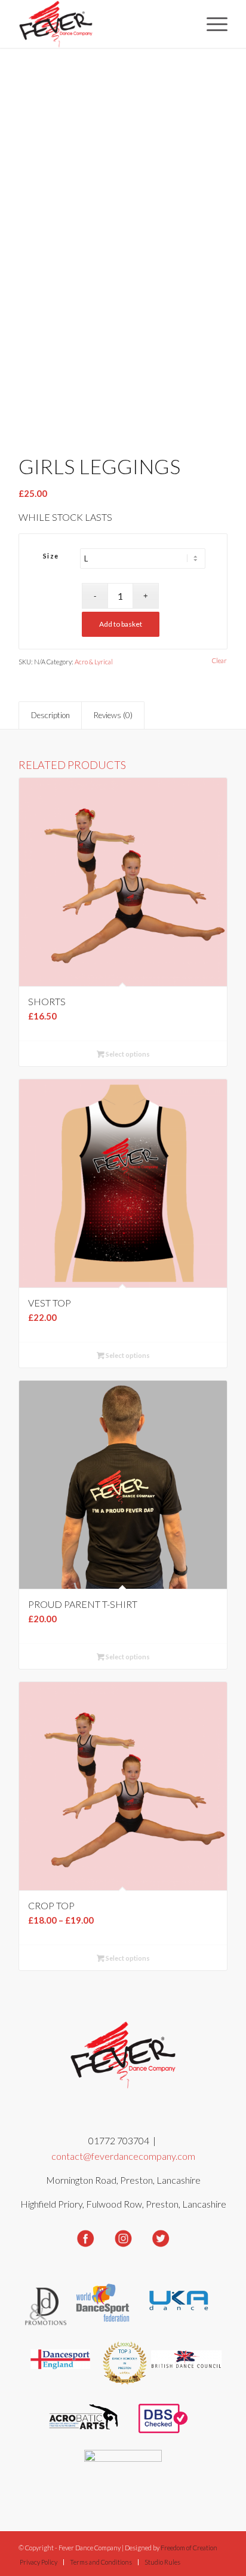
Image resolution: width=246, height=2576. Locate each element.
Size (51, 556)
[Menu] (211, 24)
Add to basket (121, 624)
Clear (219, 660)
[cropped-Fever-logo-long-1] (102, 24)
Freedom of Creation (189, 2548)
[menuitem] (211, 24)
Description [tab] (50, 715)
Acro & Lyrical (94, 662)
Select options (127, 1054)
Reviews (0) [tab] (113, 715)
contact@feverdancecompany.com (123, 2156)
